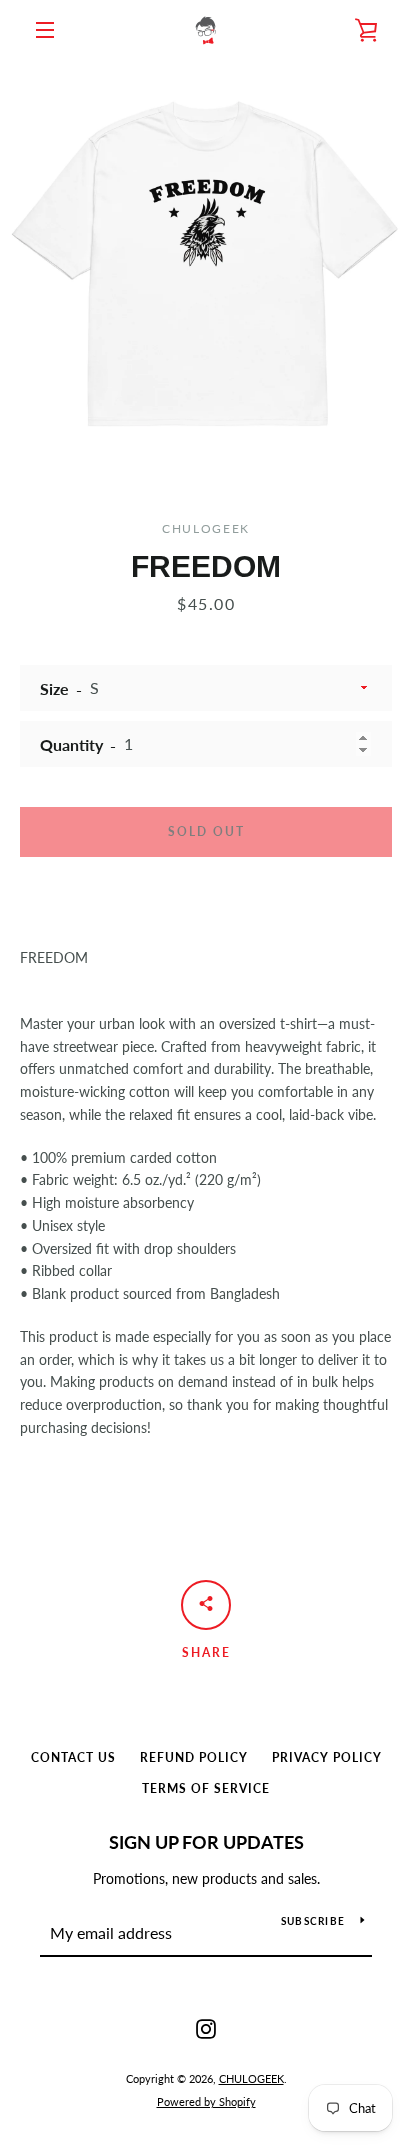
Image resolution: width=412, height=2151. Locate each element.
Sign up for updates (206, 1842)
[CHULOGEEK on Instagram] (206, 2027)
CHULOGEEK (251, 2078)
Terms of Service (206, 1788)
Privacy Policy (327, 1757)
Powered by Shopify (206, 2101)
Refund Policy (194, 1757)
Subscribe (313, 1921)
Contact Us (73, 1757)
